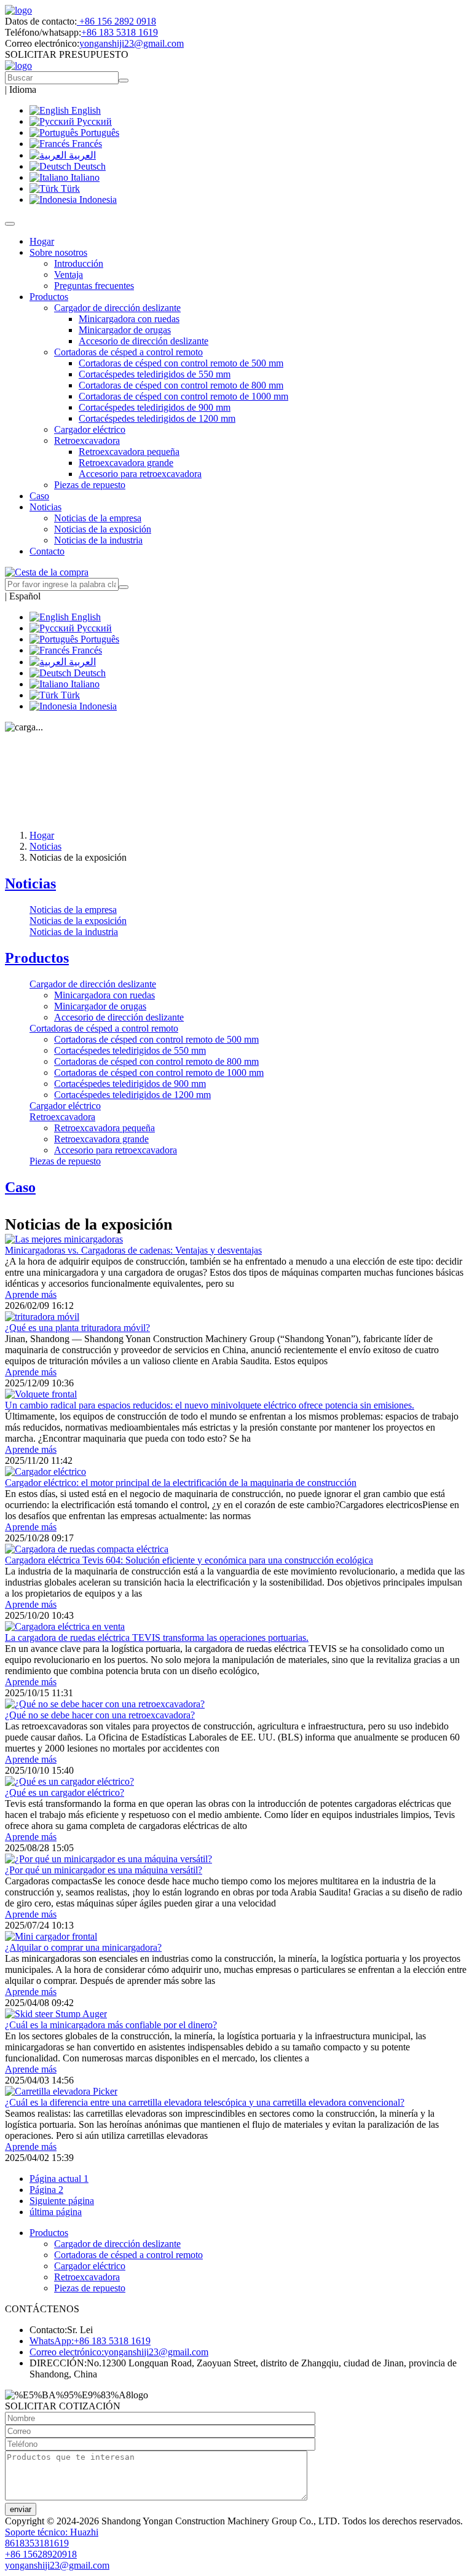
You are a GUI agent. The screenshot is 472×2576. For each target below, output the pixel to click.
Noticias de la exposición (103, 529)
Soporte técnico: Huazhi (52, 2532)
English (85, 110)
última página (56, 2212)
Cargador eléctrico (90, 429)
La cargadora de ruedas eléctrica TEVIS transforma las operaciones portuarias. (157, 1638)
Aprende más (31, 1294)
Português (99, 132)
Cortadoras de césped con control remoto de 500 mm (181, 363)
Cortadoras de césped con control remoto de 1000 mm (183, 396)
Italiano (84, 177)
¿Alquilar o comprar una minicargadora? (83, 1947)
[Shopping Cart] (47, 572)
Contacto (47, 551)
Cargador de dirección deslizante (93, 984)
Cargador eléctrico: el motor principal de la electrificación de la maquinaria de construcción (181, 1483)
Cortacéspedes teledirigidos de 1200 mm (157, 418)
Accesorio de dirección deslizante (144, 341)
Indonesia (97, 200)
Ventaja (69, 275)
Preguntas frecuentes (94, 286)
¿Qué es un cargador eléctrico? (65, 1792)
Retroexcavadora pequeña (129, 452)
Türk (69, 188)
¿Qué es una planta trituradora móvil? (77, 1328)
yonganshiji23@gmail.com (132, 43)
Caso (39, 496)
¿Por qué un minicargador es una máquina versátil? (104, 1870)
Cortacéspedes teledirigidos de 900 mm (155, 407)
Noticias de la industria (98, 540)
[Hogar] (18, 10)
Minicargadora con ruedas (129, 319)
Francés (86, 144)
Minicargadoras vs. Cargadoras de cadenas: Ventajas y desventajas (133, 1250)
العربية (81, 155)
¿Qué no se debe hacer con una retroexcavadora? (100, 1715)
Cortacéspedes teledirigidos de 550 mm (155, 374)
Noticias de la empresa (98, 518)
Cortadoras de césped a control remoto (104, 1028)
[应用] (124, 587)
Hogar (42, 241)
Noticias (45, 846)
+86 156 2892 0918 (116, 21)
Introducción (79, 263)
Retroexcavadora (62, 1117)
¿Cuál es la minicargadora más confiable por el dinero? (111, 2025)
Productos (37, 958)
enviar (21, 2509)
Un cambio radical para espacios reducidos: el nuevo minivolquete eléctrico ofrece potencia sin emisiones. (210, 1405)
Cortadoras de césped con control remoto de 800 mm (181, 385)
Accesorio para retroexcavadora (140, 474)
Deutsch (88, 166)
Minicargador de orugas (125, 330)
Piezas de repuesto (90, 485)
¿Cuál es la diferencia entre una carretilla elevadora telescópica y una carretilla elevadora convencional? (205, 2102)
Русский (93, 121)
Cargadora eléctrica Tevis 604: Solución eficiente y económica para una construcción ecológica (189, 1560)
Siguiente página (62, 2201)
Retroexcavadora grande (126, 463)
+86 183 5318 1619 (120, 32)
